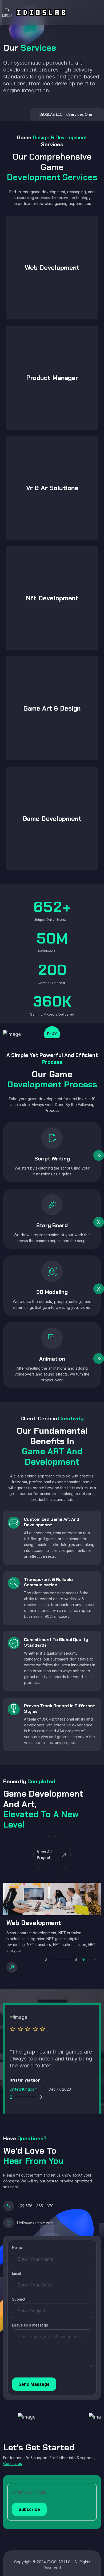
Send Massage (34, 2384)
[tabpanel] (52, 1929)
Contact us (13, 2464)
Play (52, 1034)
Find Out (19, 229)
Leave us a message (30, 2325)
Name (17, 2247)
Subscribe (29, 2509)
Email (16, 2273)
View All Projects (52, 1855)
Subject (19, 2299)
